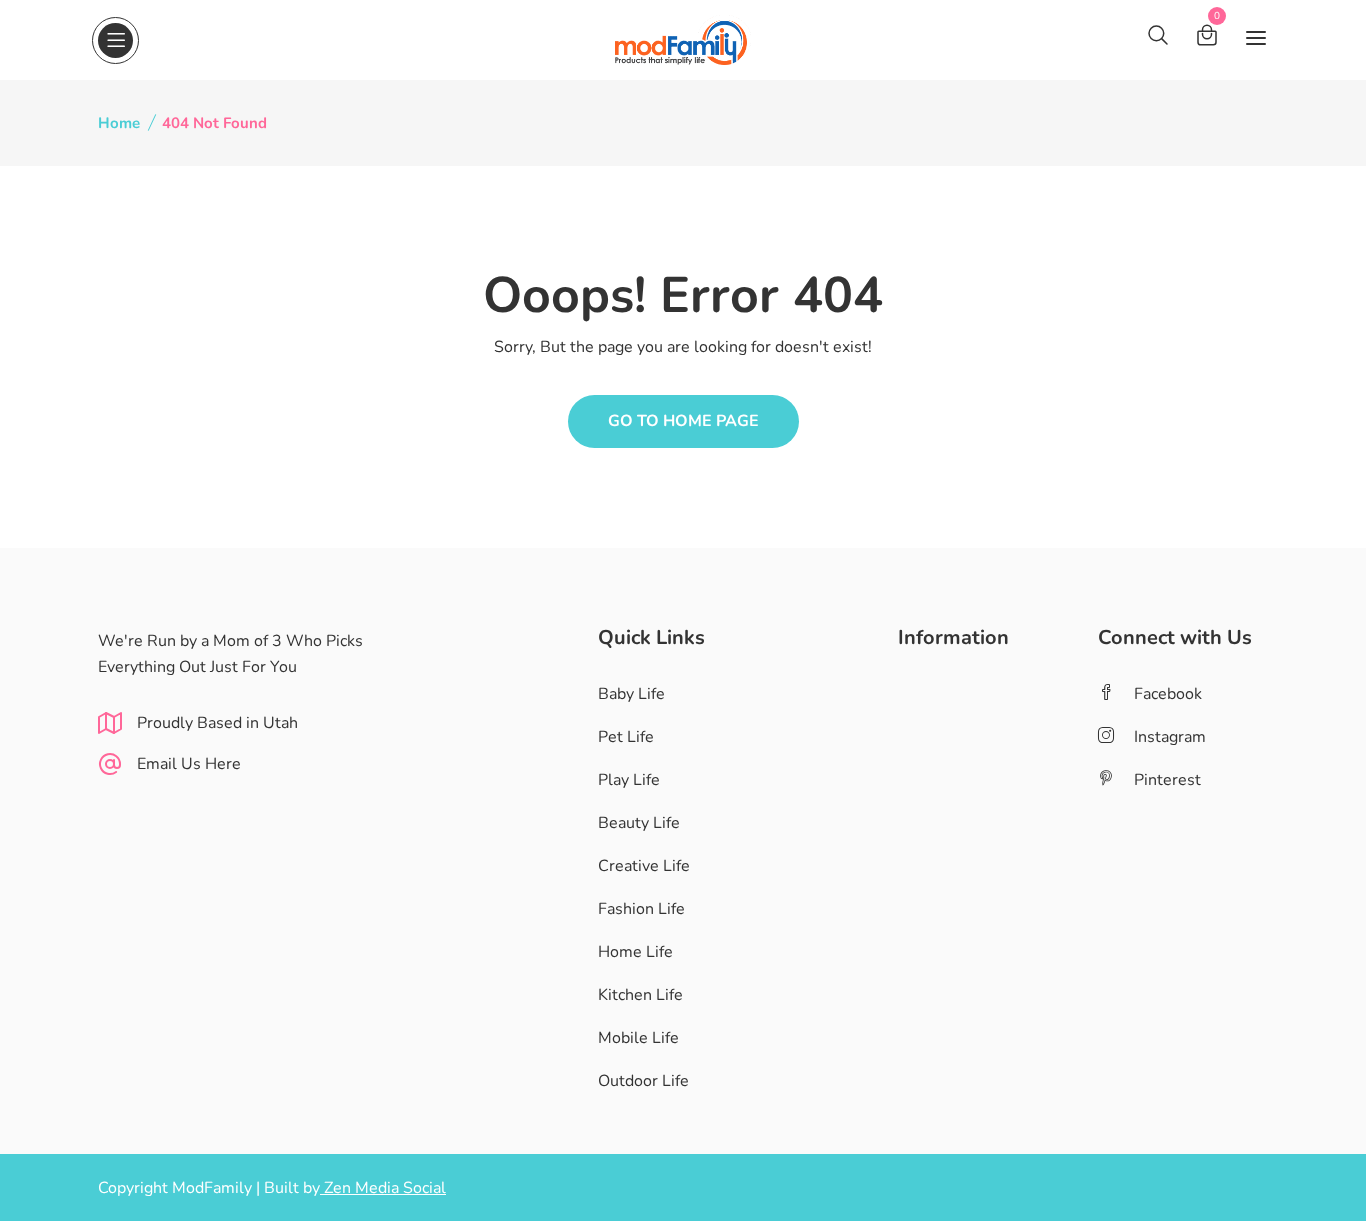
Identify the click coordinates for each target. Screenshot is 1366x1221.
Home (119, 123)
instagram (1170, 737)
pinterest (1167, 780)
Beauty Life (639, 823)
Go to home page (683, 421)
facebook (1168, 694)
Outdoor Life (643, 1081)
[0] (1207, 38)
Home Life (635, 952)
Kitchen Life (640, 995)
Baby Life (631, 694)
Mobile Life (638, 1038)
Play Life (629, 780)
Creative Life (644, 866)
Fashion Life (641, 909)
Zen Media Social (383, 1188)
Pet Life (626, 737)
